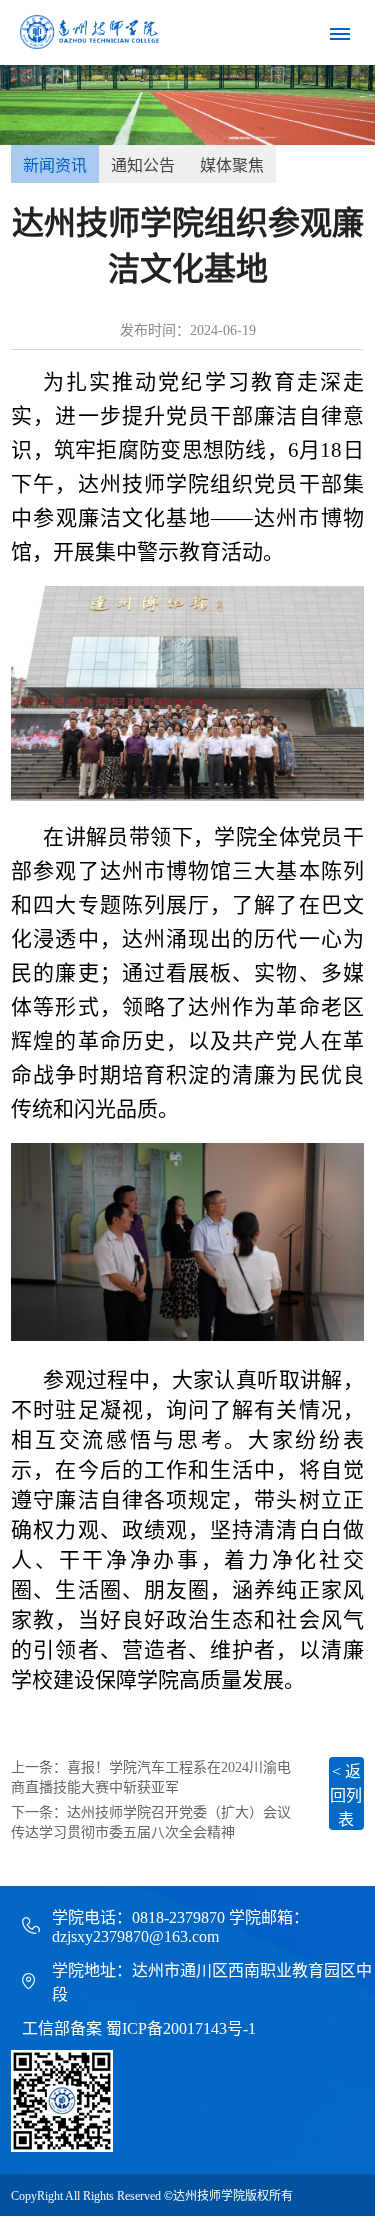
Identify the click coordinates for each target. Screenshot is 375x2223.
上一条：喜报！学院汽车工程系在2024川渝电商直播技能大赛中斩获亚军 (151, 1777)
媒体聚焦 (232, 165)
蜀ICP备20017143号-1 (181, 2028)
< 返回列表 (346, 1795)
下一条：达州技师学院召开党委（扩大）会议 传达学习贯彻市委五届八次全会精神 (151, 1822)
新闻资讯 (55, 165)
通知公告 (143, 165)
